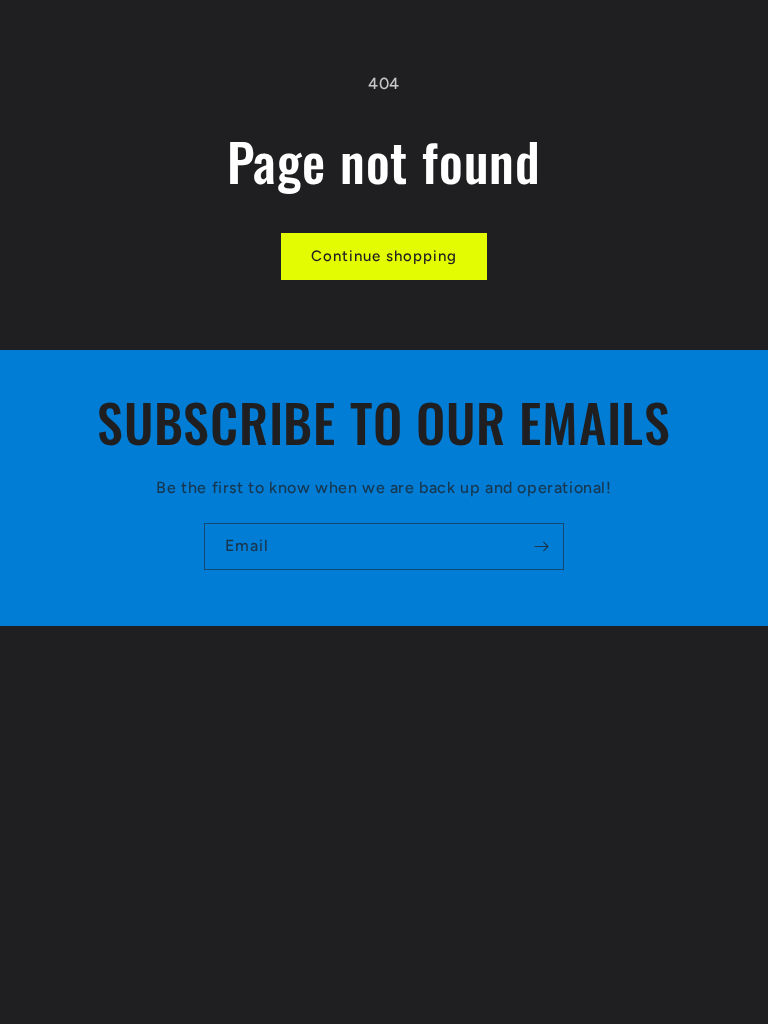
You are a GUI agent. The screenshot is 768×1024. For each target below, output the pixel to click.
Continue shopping (384, 256)
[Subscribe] (541, 546)
